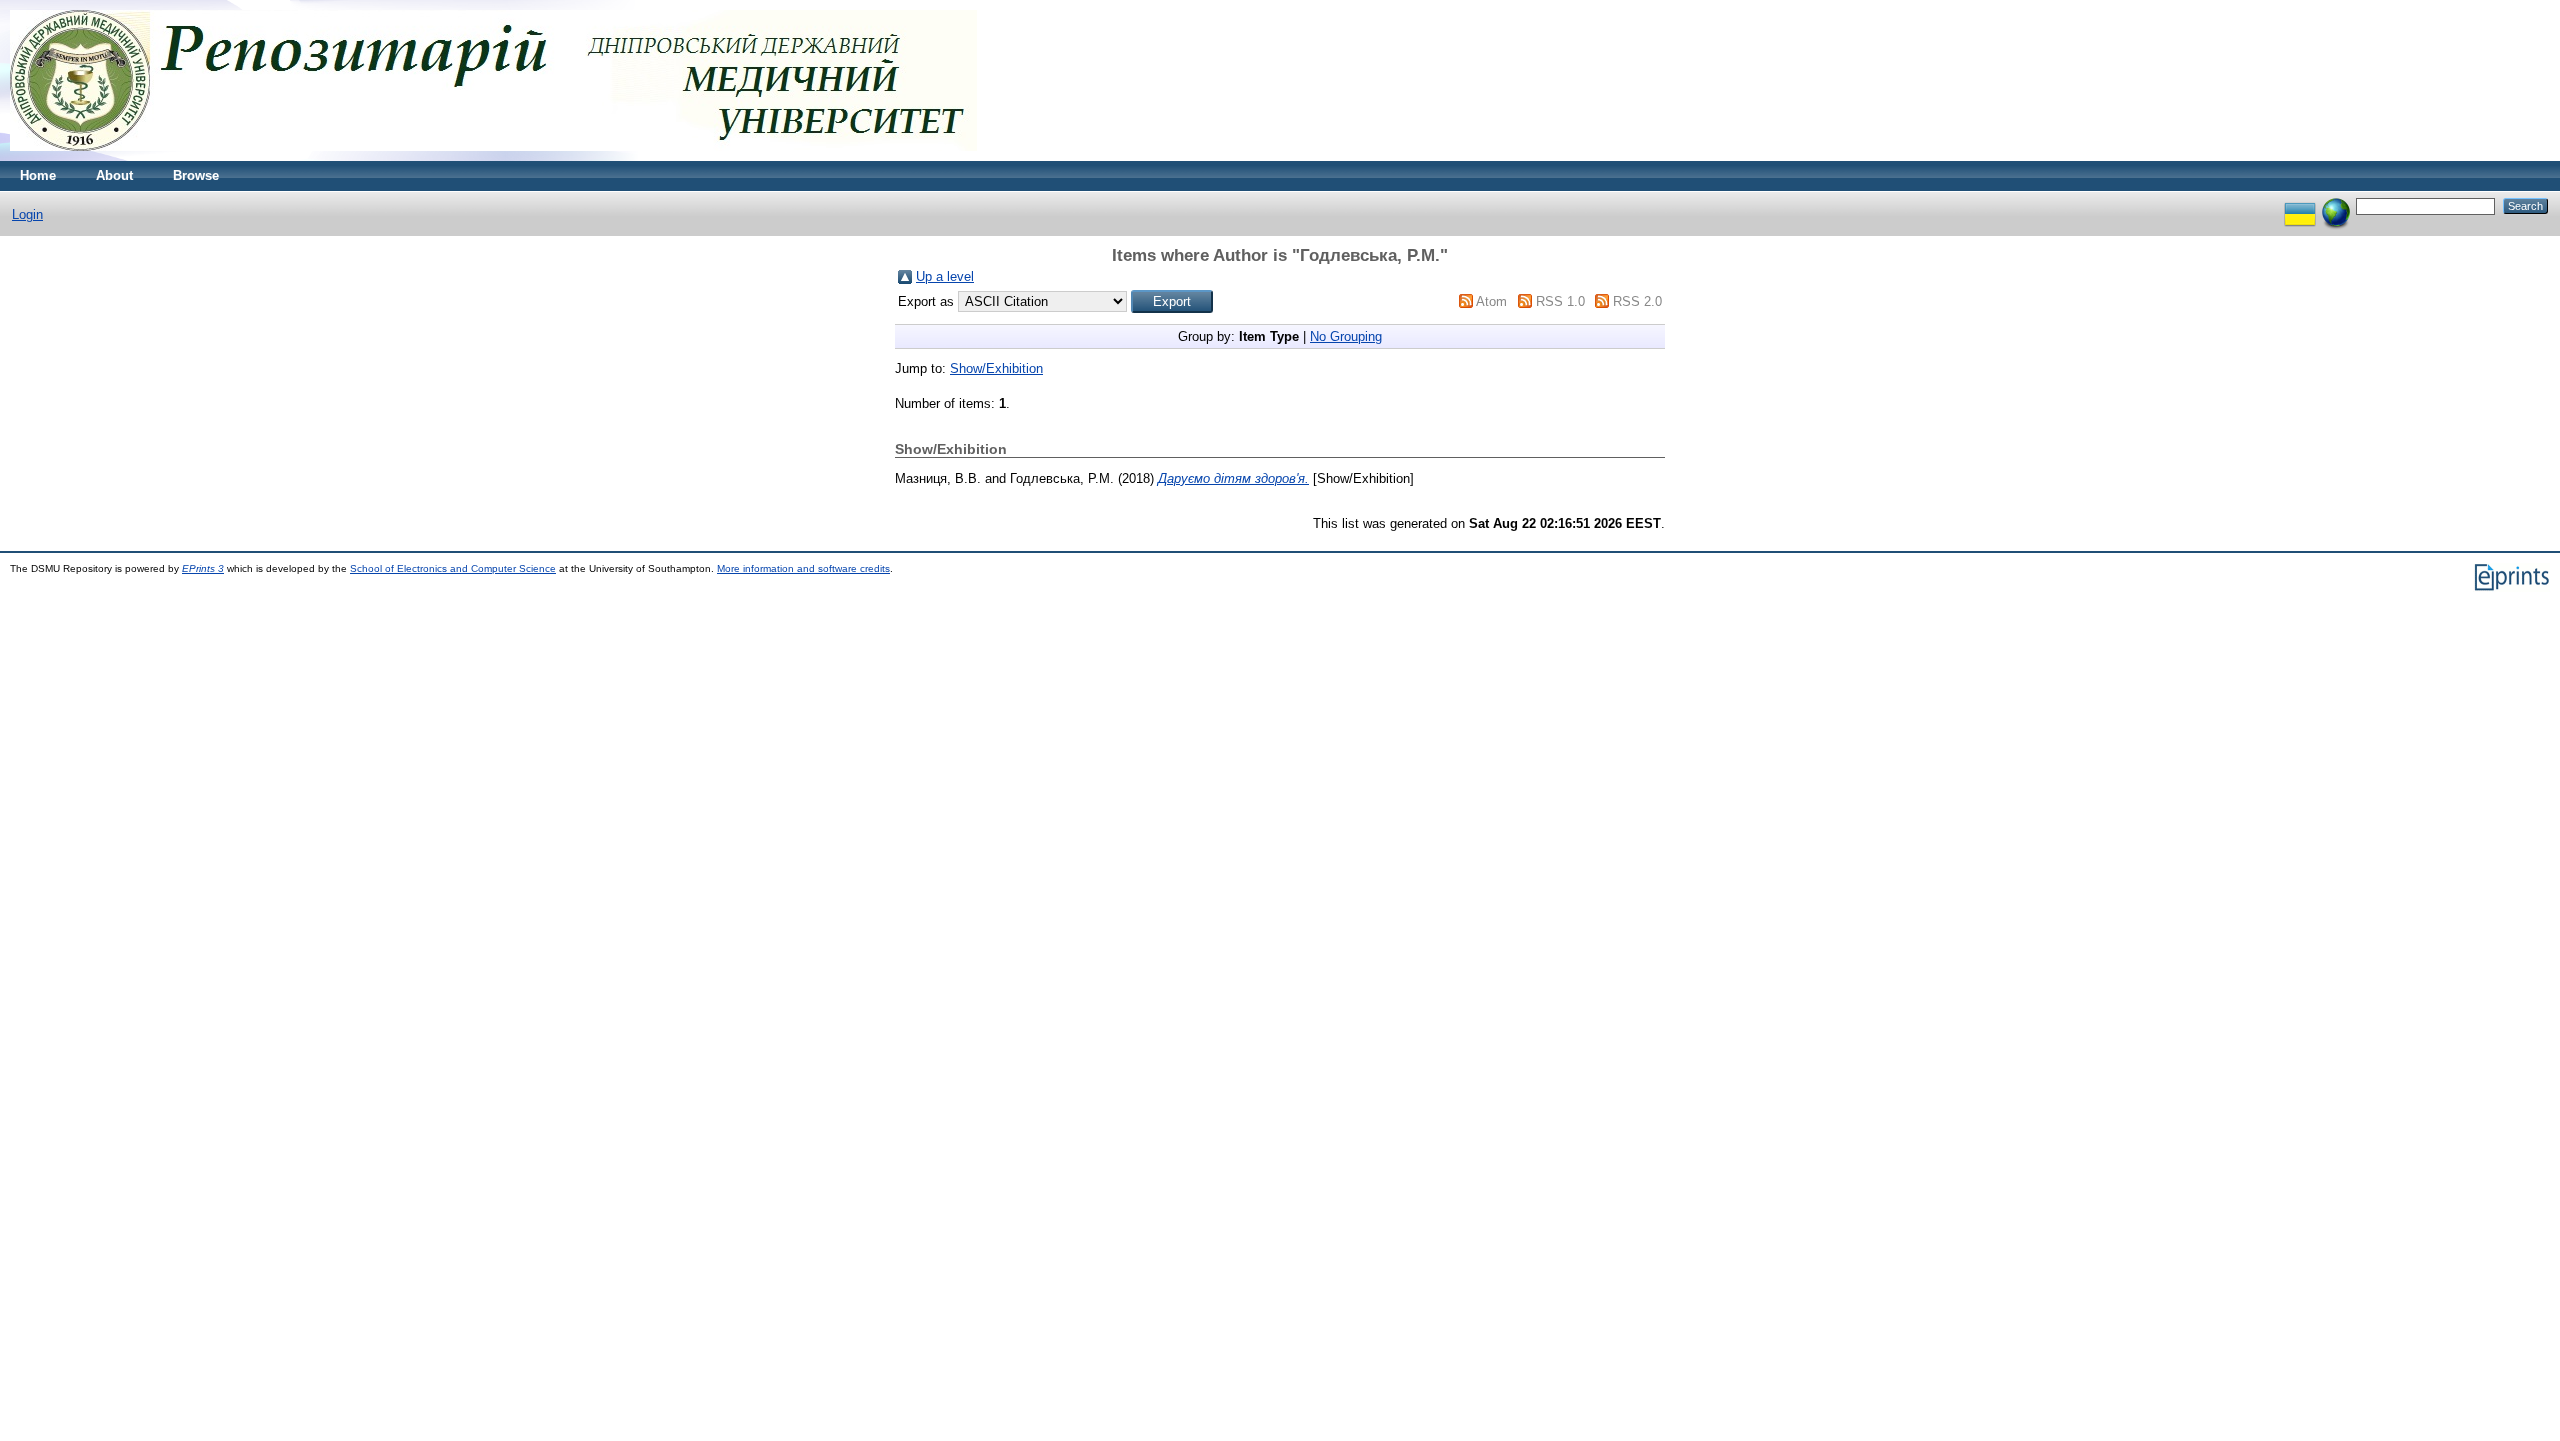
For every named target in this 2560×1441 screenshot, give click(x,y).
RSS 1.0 (1560, 301)
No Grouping (1346, 336)
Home (38, 175)
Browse (196, 175)
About (114, 175)
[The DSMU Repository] (493, 156)
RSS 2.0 (1637, 301)
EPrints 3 (203, 568)
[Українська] (2300, 205)
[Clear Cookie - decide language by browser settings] (2336, 205)
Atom (1491, 301)
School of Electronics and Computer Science (453, 568)
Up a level (945, 276)
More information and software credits (803, 568)
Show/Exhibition (996, 368)
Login (27, 214)
